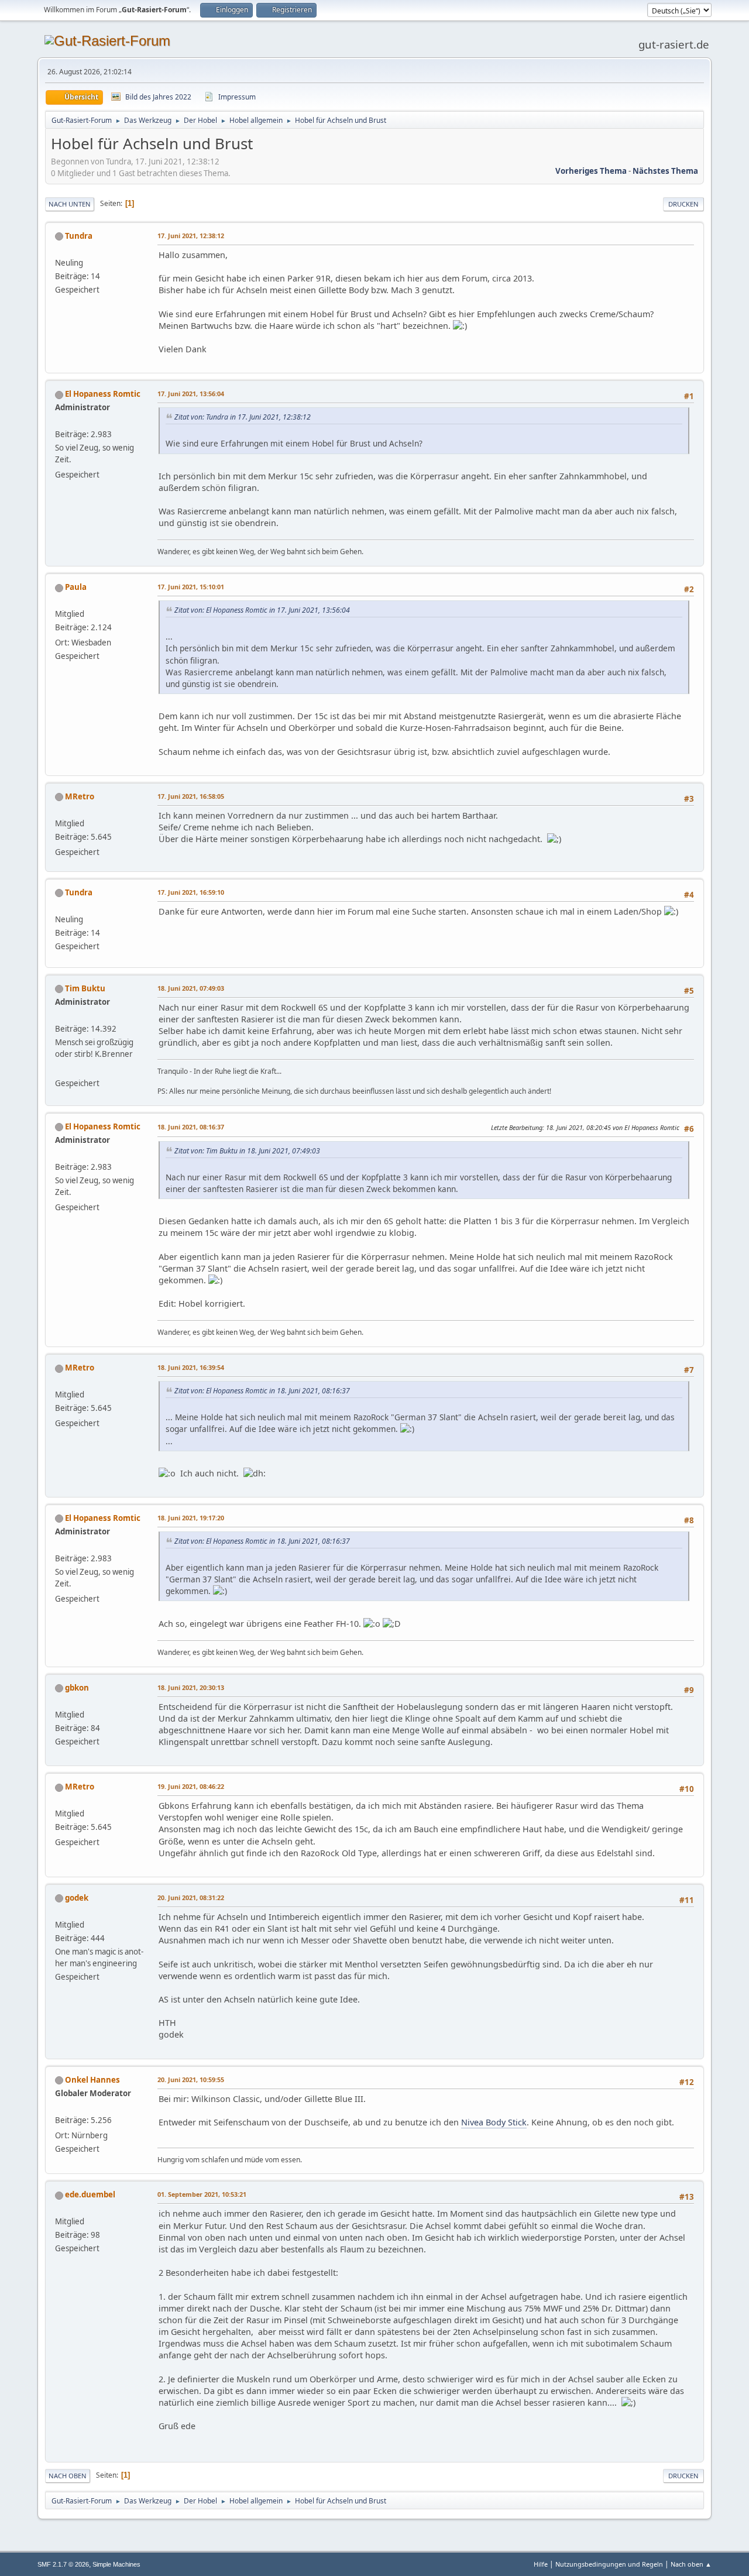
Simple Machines (116, 2564)
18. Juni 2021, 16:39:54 (191, 1367)
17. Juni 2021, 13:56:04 (191, 394)
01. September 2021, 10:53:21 (202, 2194)
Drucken (683, 204)
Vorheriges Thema (591, 171)
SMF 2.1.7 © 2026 (63, 2564)
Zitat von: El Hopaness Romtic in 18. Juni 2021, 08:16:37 (262, 1391)
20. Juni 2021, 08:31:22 (191, 1897)
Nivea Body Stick (494, 2122)
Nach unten (70, 204)
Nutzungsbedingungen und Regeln (609, 2564)
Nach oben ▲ (691, 2564)
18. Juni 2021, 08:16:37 (191, 1127)
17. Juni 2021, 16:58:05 (191, 796)
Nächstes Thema (665, 171)
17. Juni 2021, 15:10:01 (191, 587)
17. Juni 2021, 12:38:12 (191, 236)
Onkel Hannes (92, 2080)
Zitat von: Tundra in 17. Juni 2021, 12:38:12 (243, 417)
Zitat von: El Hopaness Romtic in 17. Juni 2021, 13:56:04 (262, 610)
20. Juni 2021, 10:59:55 (191, 2079)
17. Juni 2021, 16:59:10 (191, 892)
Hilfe (541, 2564)
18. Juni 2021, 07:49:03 (191, 988)
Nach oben (68, 2476)
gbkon (77, 1688)
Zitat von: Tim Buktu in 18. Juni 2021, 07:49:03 (247, 1151)
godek (77, 1898)
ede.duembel (90, 2194)
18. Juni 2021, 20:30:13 (191, 1687)
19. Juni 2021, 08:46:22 (191, 1786)
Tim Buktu (85, 988)
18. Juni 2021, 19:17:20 (191, 1518)
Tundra (79, 236)
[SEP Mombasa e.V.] (60, 1069)
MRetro (80, 796)
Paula (76, 587)
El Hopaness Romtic (103, 394)
